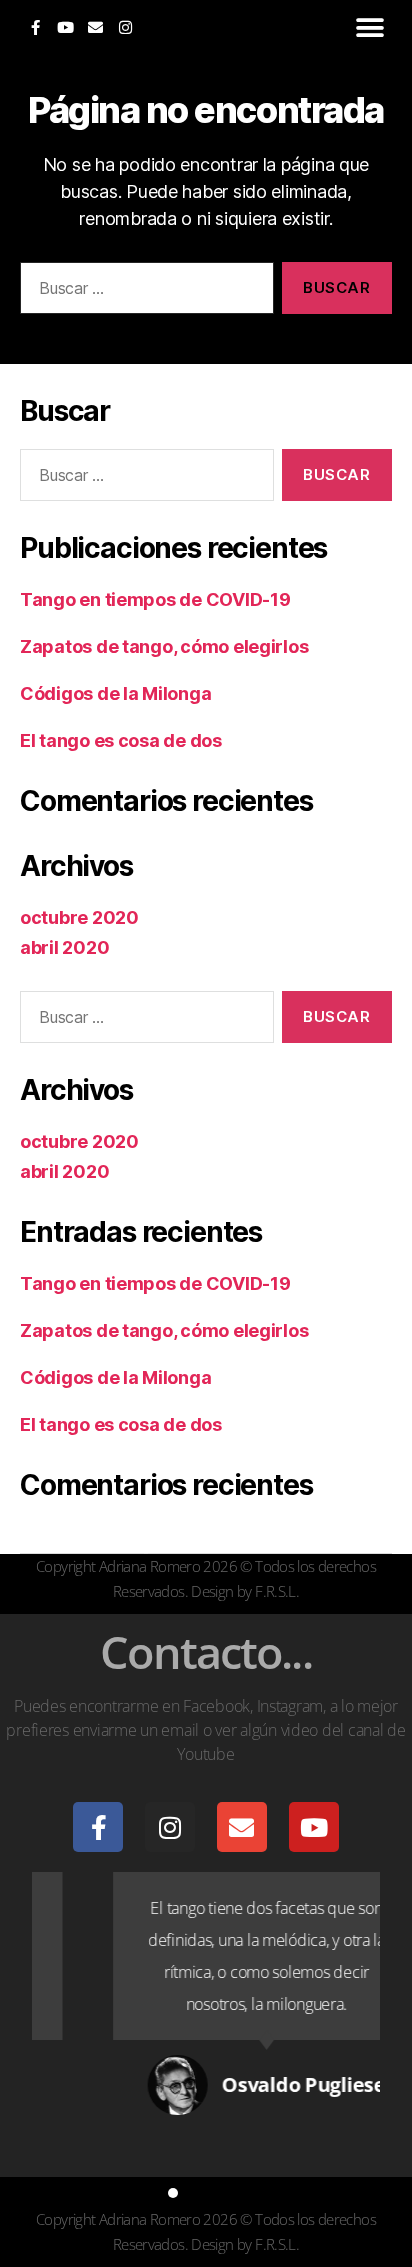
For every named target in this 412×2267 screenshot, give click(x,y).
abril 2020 (64, 947)
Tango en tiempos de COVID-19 (155, 599)
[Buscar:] (143, 292)
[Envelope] (95, 27)
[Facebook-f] (35, 27)
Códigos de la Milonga (115, 693)
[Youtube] (65, 27)
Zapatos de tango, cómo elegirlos (164, 646)
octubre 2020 (79, 917)
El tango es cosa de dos (121, 740)
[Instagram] (125, 27)
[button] (369, 27)
